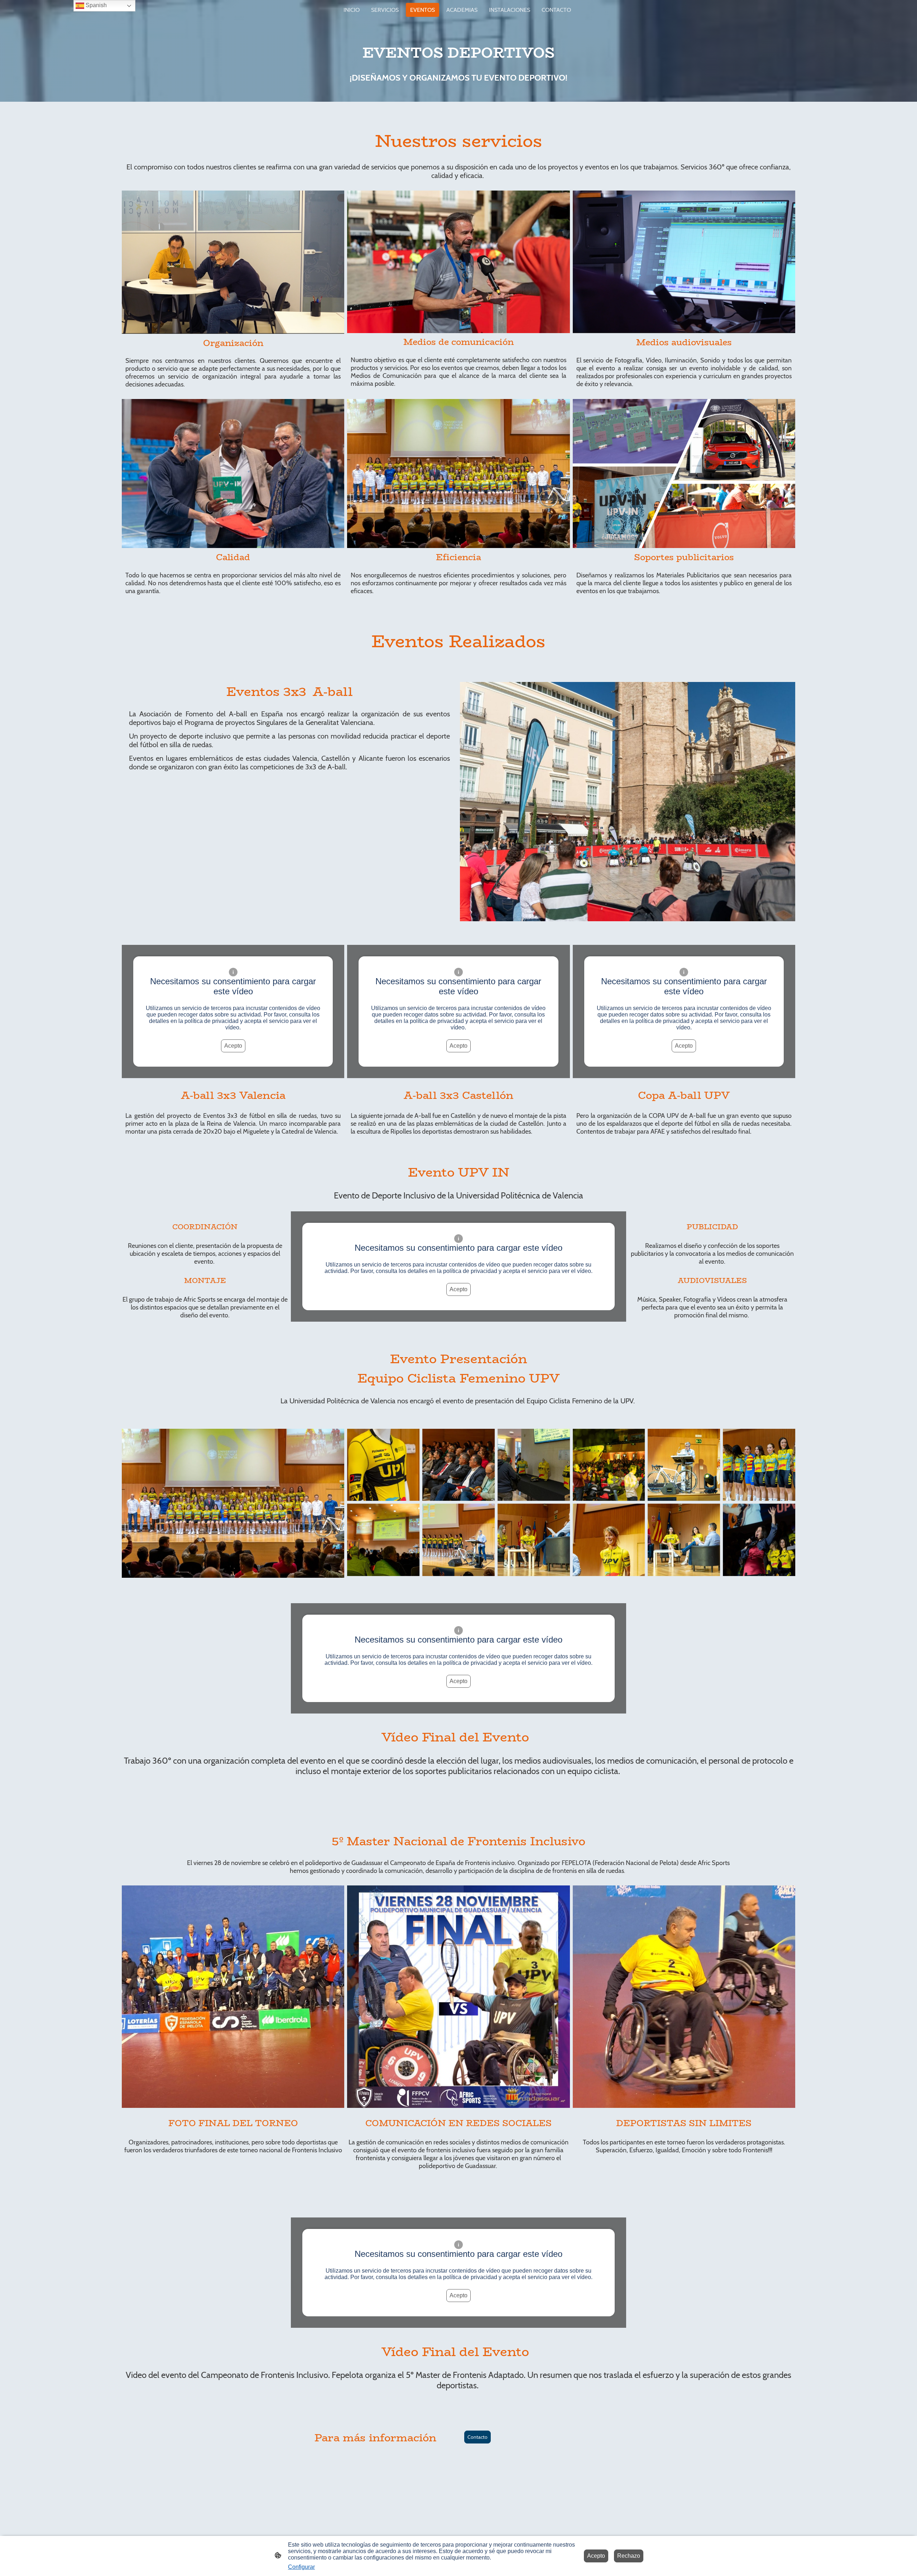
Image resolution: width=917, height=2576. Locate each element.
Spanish (95, 5)
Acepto (233, 1046)
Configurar (301, 2567)
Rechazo (629, 2556)
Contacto (477, 2437)
